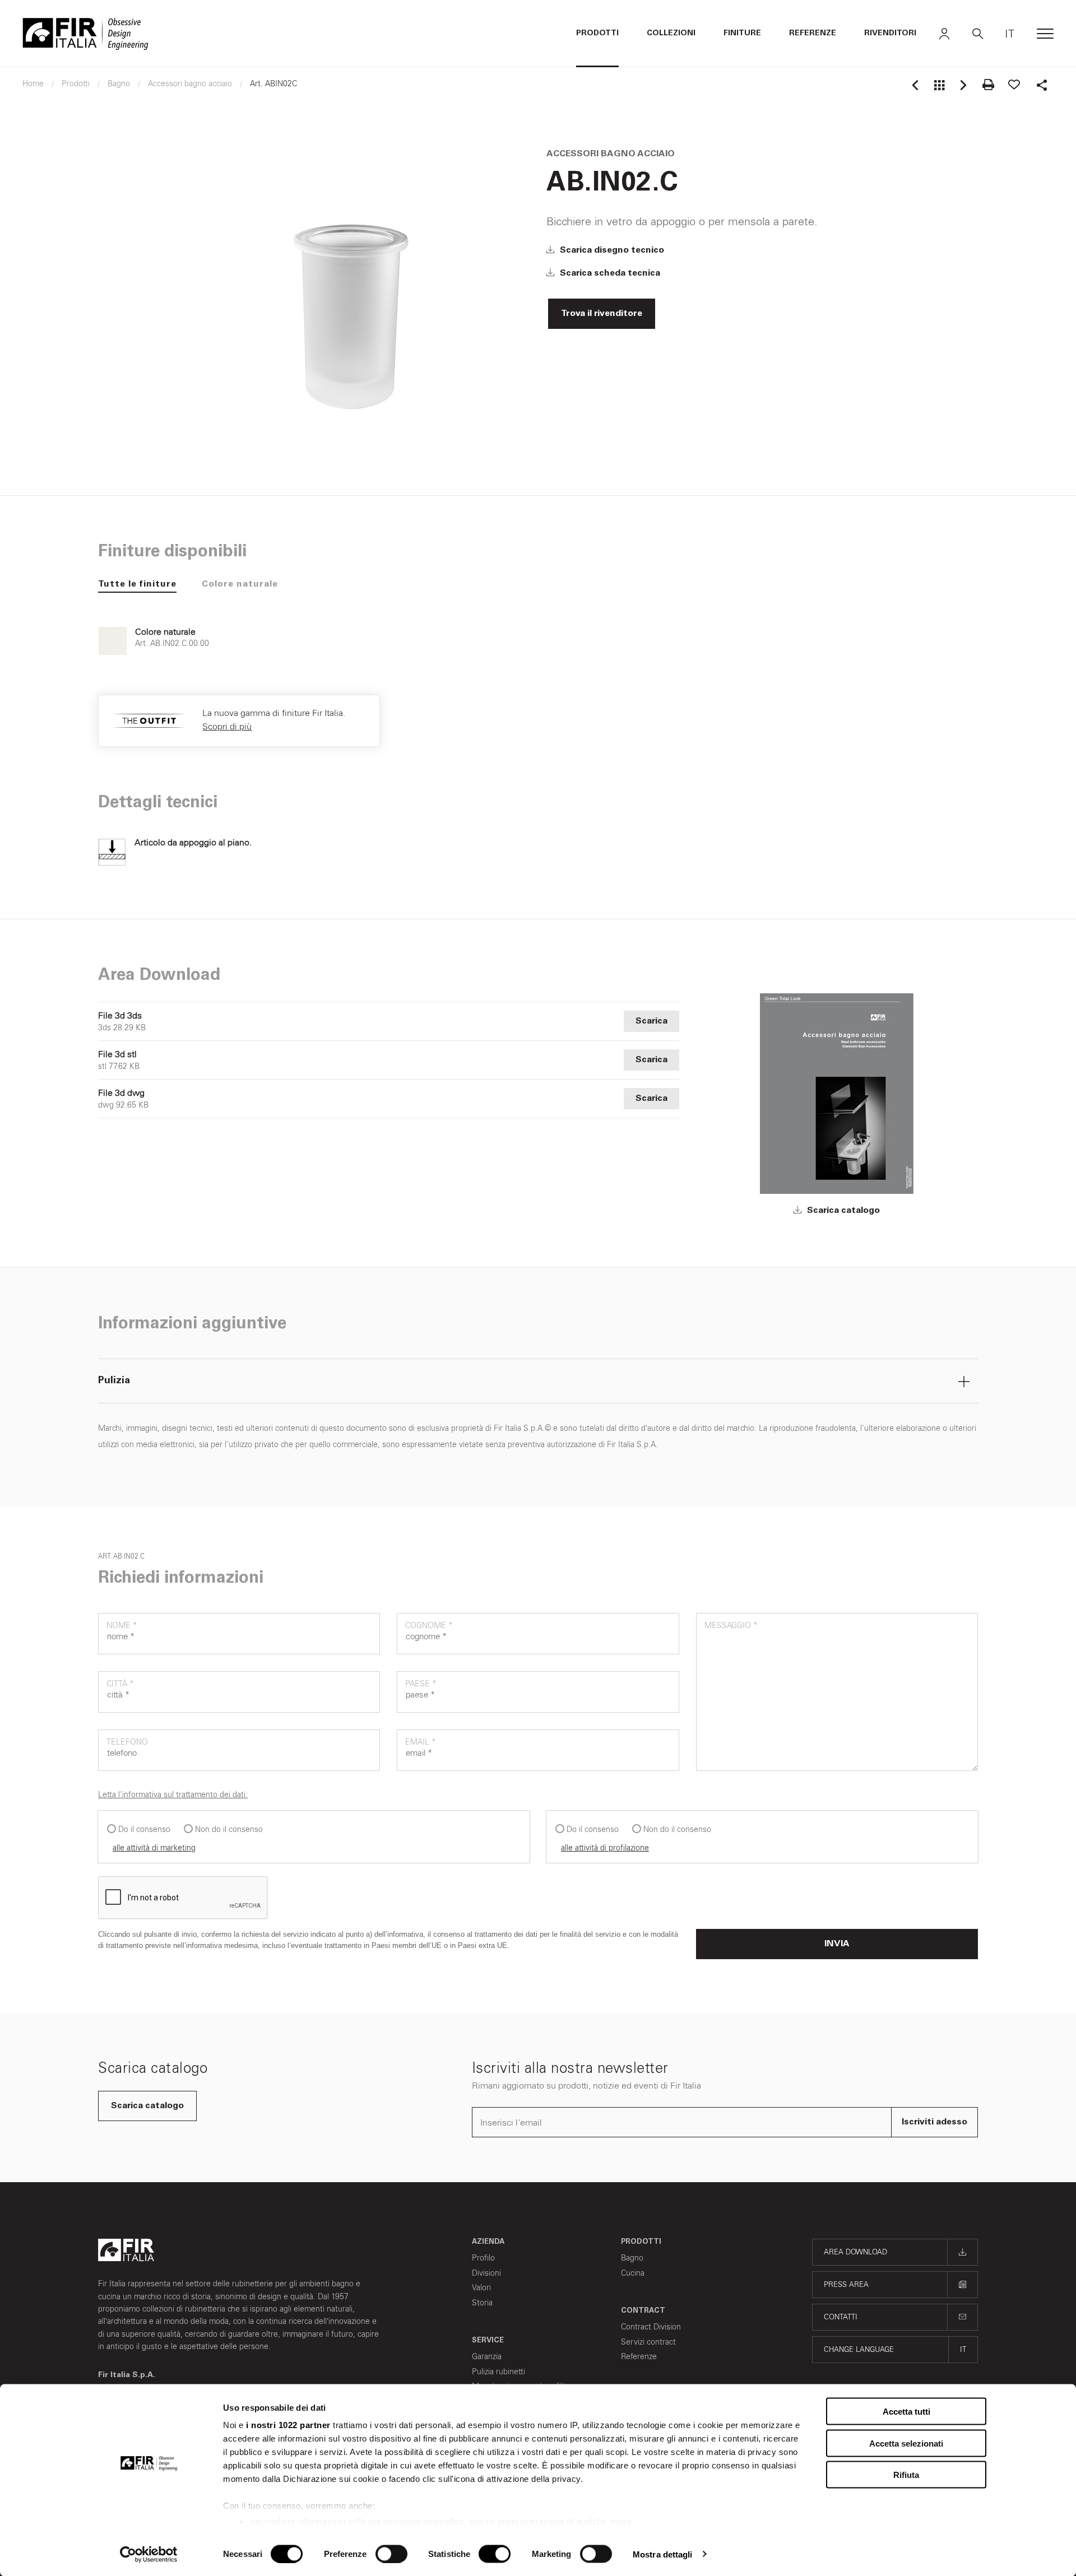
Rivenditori (890, 34)
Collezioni (671, 34)
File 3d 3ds (120, 1016)
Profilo (483, 2258)
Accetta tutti (906, 2412)
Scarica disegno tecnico (611, 250)
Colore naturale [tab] (240, 584)
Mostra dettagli (663, 2554)
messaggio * (731, 1626)
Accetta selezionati (906, 2443)
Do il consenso (144, 1829)
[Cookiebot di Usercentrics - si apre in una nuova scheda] (149, 2554)
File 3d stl (117, 1054)
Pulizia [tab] (114, 1381)
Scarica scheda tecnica (609, 273)
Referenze (813, 34)
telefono (127, 1742)
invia (837, 1944)
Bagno (632, 2258)
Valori (481, 2288)
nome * (122, 1626)
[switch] (391, 2554)
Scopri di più (227, 726)
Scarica (651, 1021)
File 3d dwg (121, 1093)
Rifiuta (906, 2475)
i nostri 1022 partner (288, 2425)
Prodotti (597, 34)
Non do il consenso (229, 1829)
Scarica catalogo (842, 1211)
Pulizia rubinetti (498, 2372)
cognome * (429, 1626)
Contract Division (651, 2327)
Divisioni (486, 2273)
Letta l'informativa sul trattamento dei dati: (173, 1795)
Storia (482, 2303)
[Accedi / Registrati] (944, 34)
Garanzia (487, 2357)
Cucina (633, 2273)
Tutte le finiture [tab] (137, 584)
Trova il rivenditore (602, 314)
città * (120, 1684)
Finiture (742, 34)
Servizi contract (648, 2342)
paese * (421, 1684)
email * (421, 1742)
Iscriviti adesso (934, 2122)
